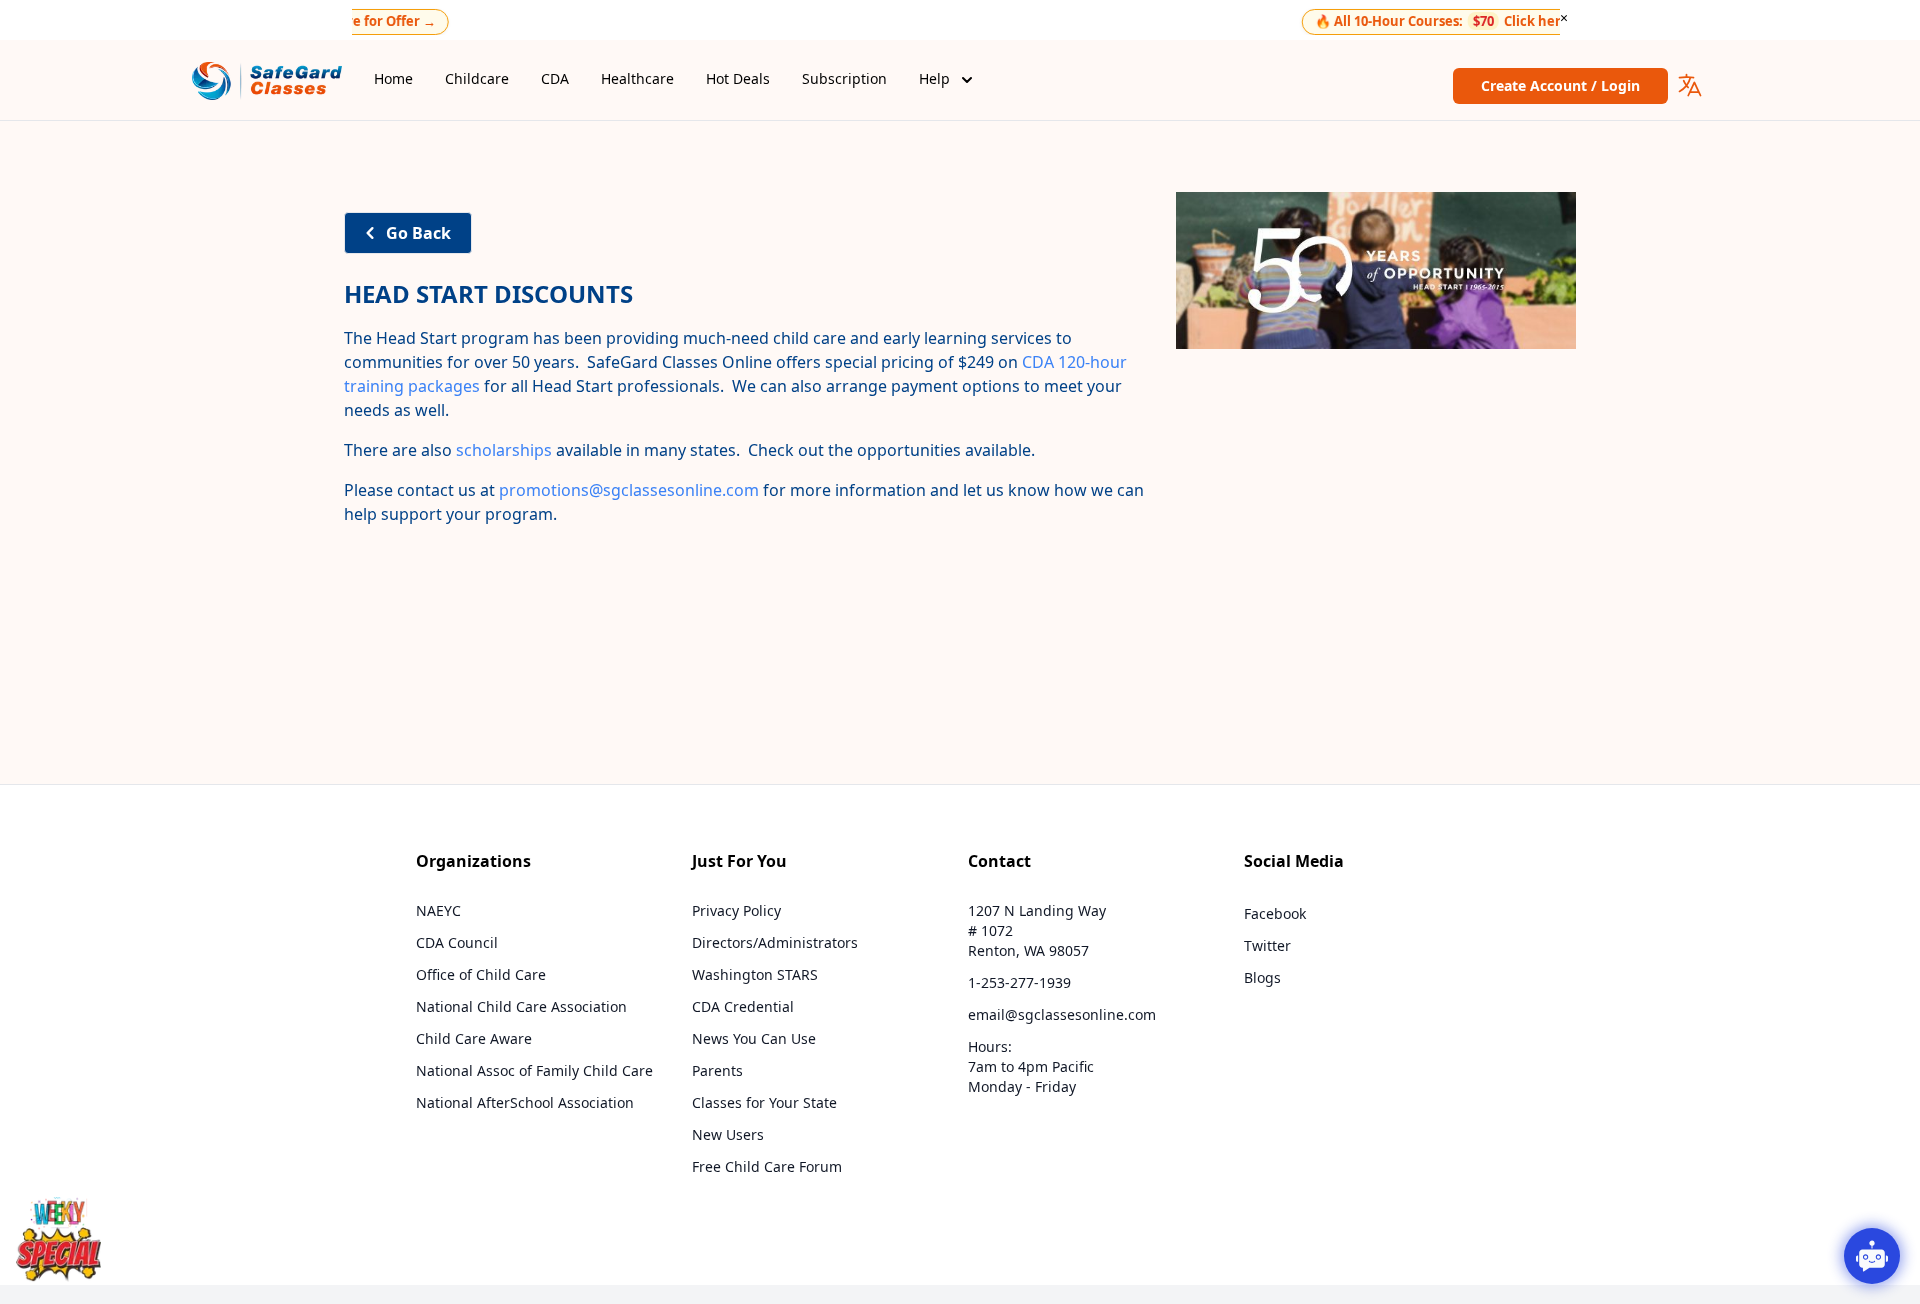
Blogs (1262, 977)
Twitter (1267, 945)
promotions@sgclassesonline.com (629, 490)
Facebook (1275, 913)
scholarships (504, 450)
